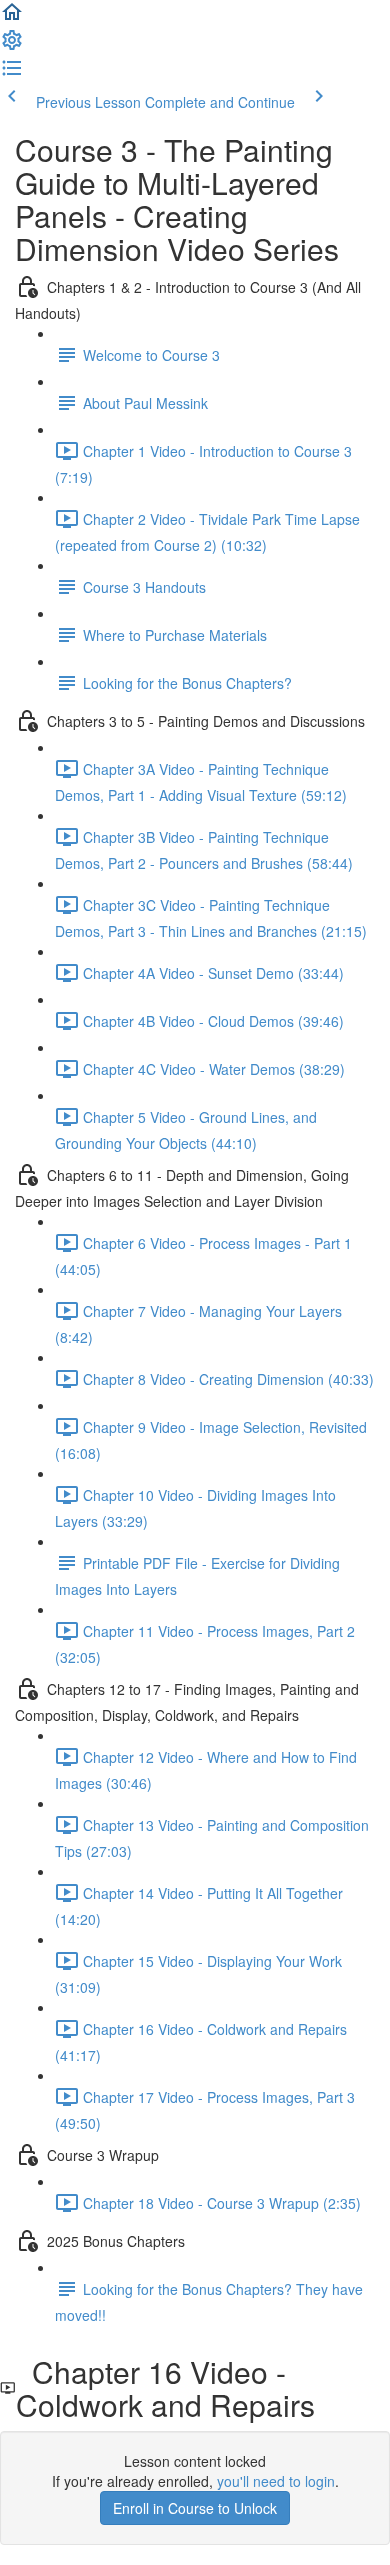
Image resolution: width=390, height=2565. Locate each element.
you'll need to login (276, 2481)
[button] (12, 18)
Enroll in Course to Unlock (195, 2508)
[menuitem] (12, 46)
